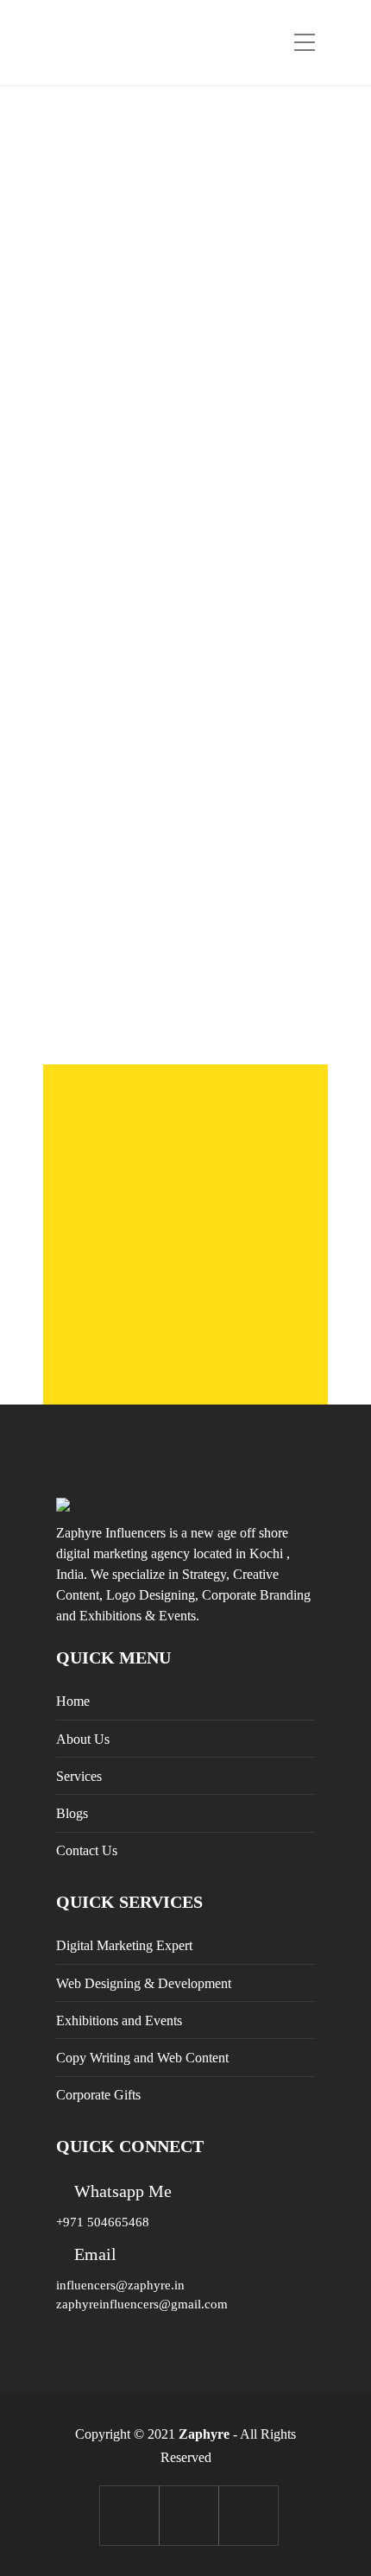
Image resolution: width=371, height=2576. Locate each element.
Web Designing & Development (144, 1983)
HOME (185, 322)
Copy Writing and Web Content (142, 2058)
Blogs (72, 1813)
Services (79, 1776)
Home (73, 1701)
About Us (83, 1739)
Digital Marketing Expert (124, 1945)
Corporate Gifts (98, 2095)
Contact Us (87, 1850)
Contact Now (185, 1349)
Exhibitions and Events (119, 2020)
